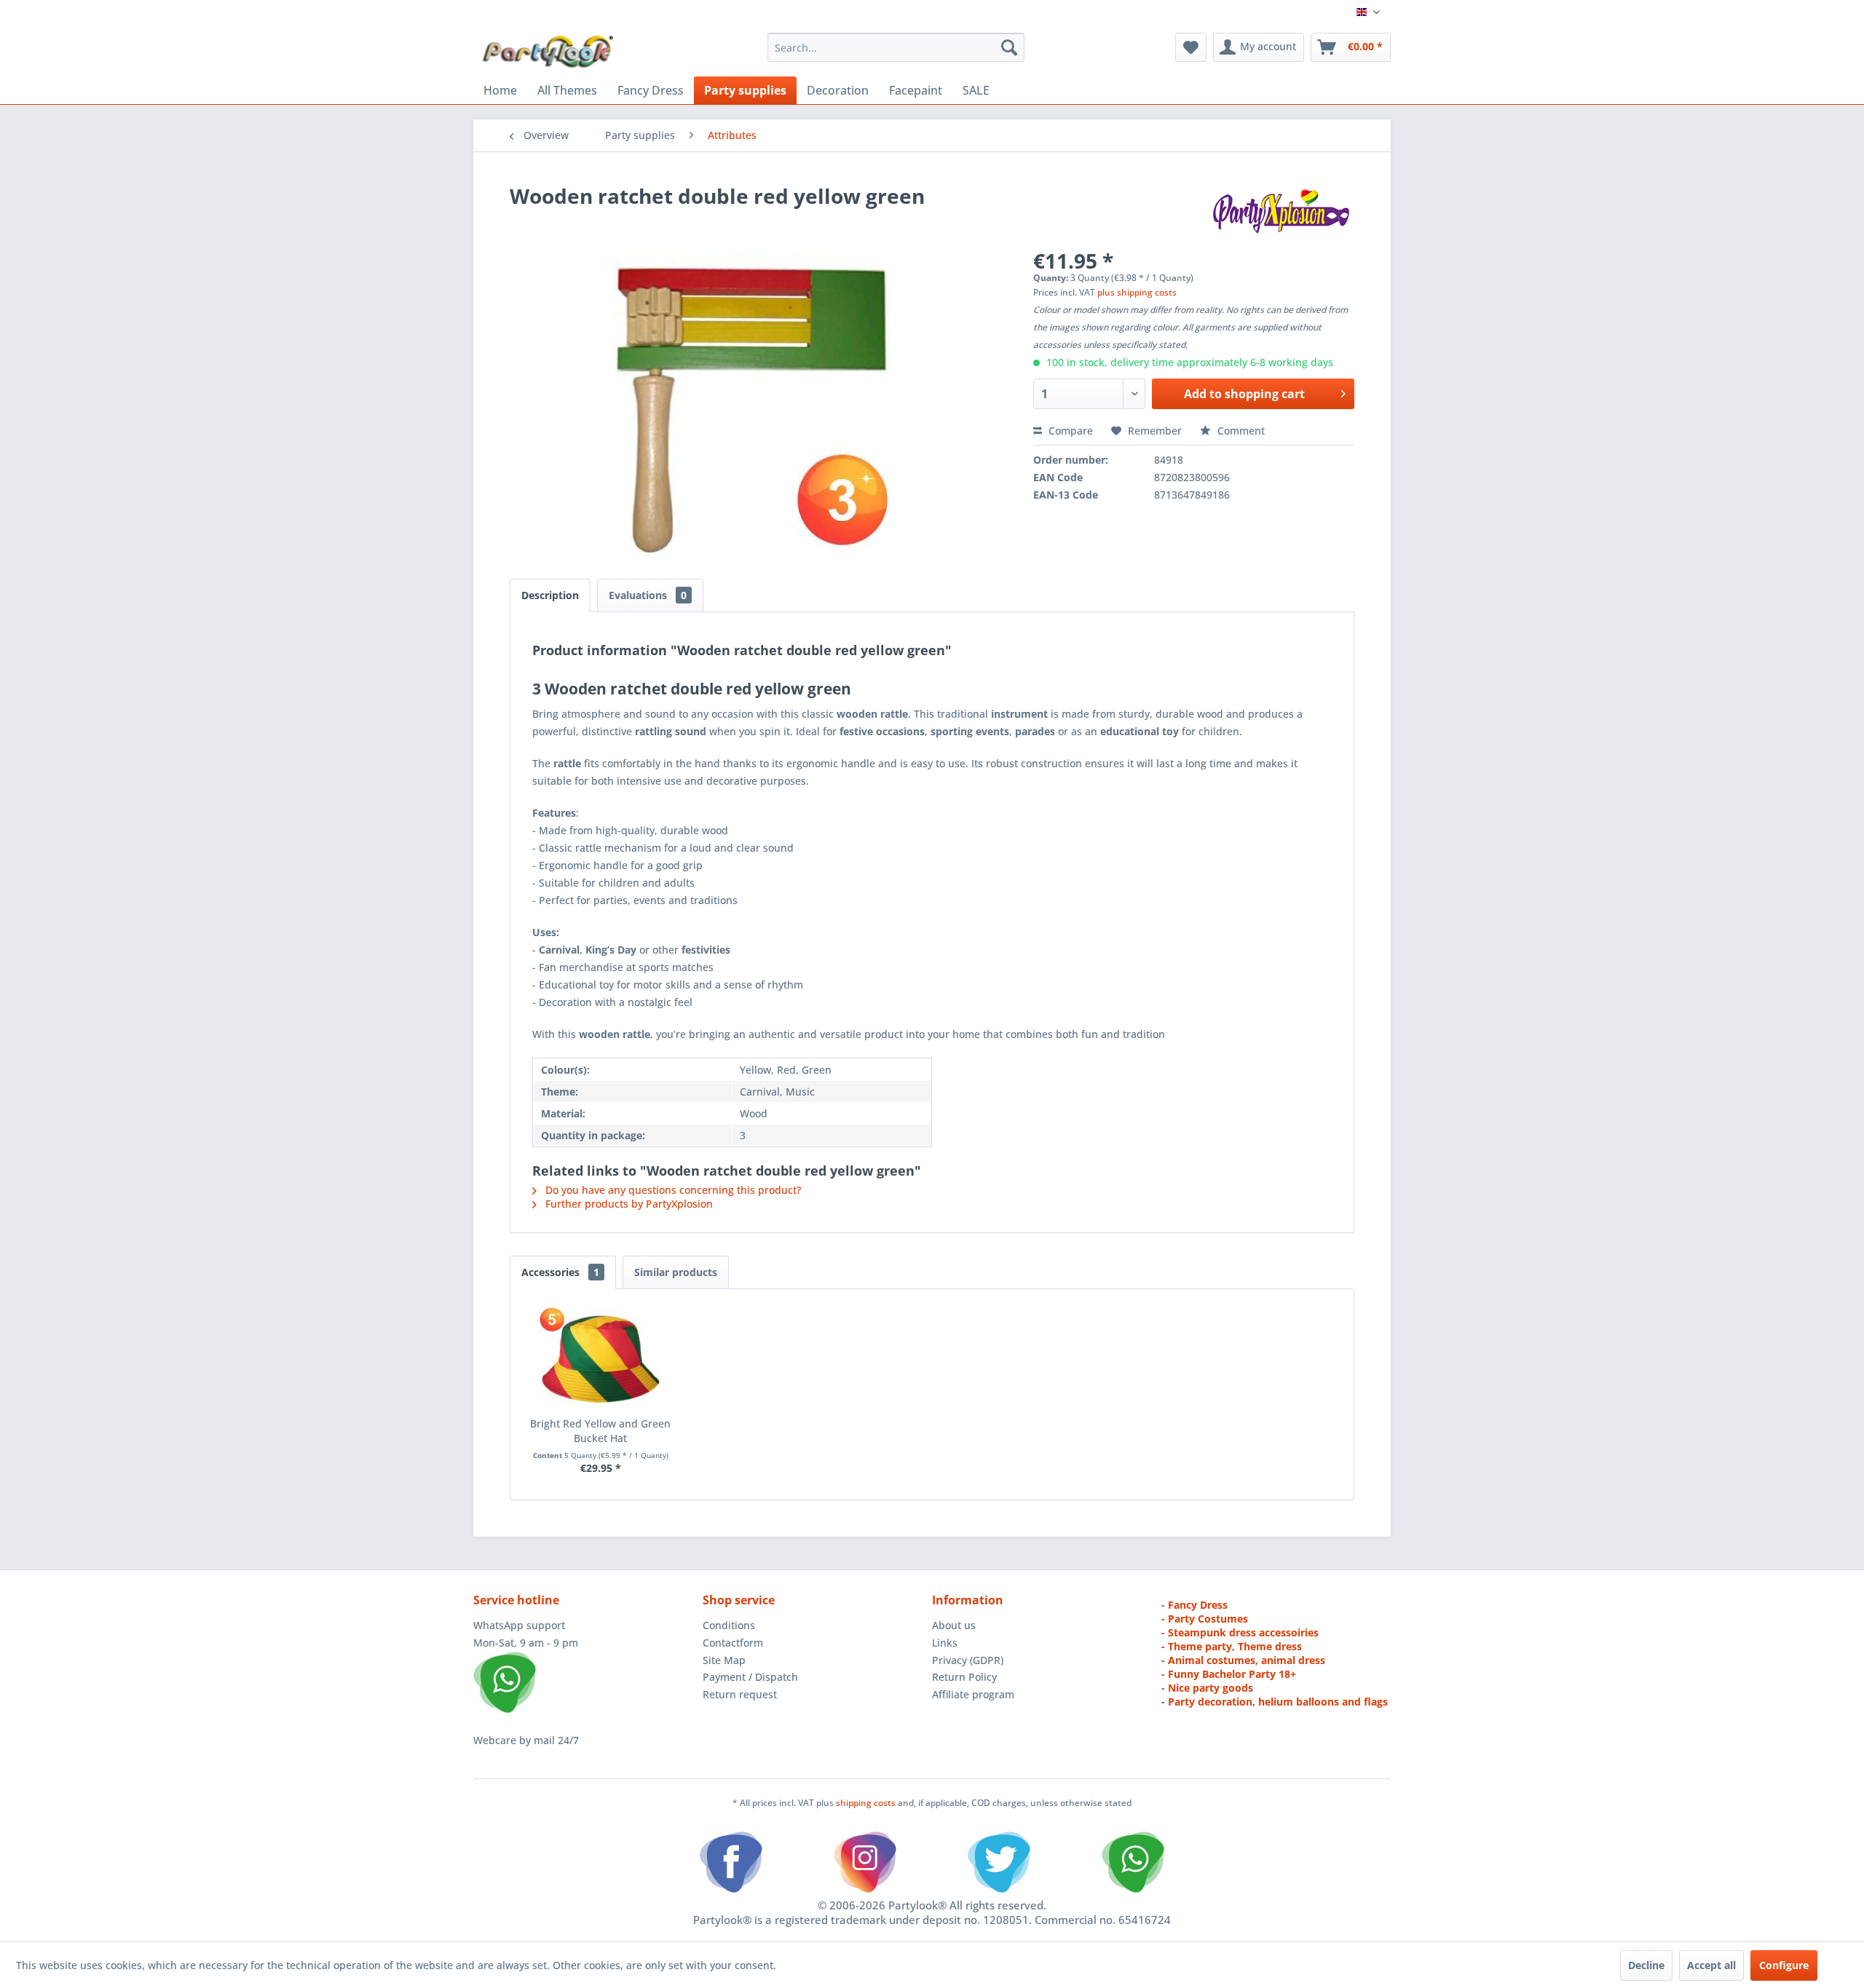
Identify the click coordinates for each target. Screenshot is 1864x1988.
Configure (1784, 1965)
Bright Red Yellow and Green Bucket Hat (600, 1431)
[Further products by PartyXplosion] (1280, 210)
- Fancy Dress (1194, 1605)
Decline (1646, 1965)
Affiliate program (973, 1694)
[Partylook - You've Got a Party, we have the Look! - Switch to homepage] (548, 51)
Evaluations (648, 595)
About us (954, 1625)
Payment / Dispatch (750, 1677)
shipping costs (867, 1803)
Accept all (1711, 1965)
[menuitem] (896, 47)
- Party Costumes (1205, 1619)
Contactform (733, 1643)
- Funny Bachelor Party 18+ (1229, 1674)
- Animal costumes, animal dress (1243, 1660)
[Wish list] (1191, 47)
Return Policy (964, 1677)
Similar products (676, 1272)
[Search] (1009, 47)
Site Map (724, 1660)
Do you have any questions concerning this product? (672, 1190)
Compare (1069, 431)
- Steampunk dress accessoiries (1240, 1632)
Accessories (560, 1272)
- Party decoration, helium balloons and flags (1275, 1702)
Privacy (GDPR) (968, 1660)
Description (550, 595)
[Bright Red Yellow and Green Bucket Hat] (601, 1358)
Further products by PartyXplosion (628, 1204)
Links (945, 1643)
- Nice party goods (1207, 1688)
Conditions (729, 1625)
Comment (1240, 431)
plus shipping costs (1137, 292)
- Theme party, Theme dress (1232, 1646)
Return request (740, 1694)
